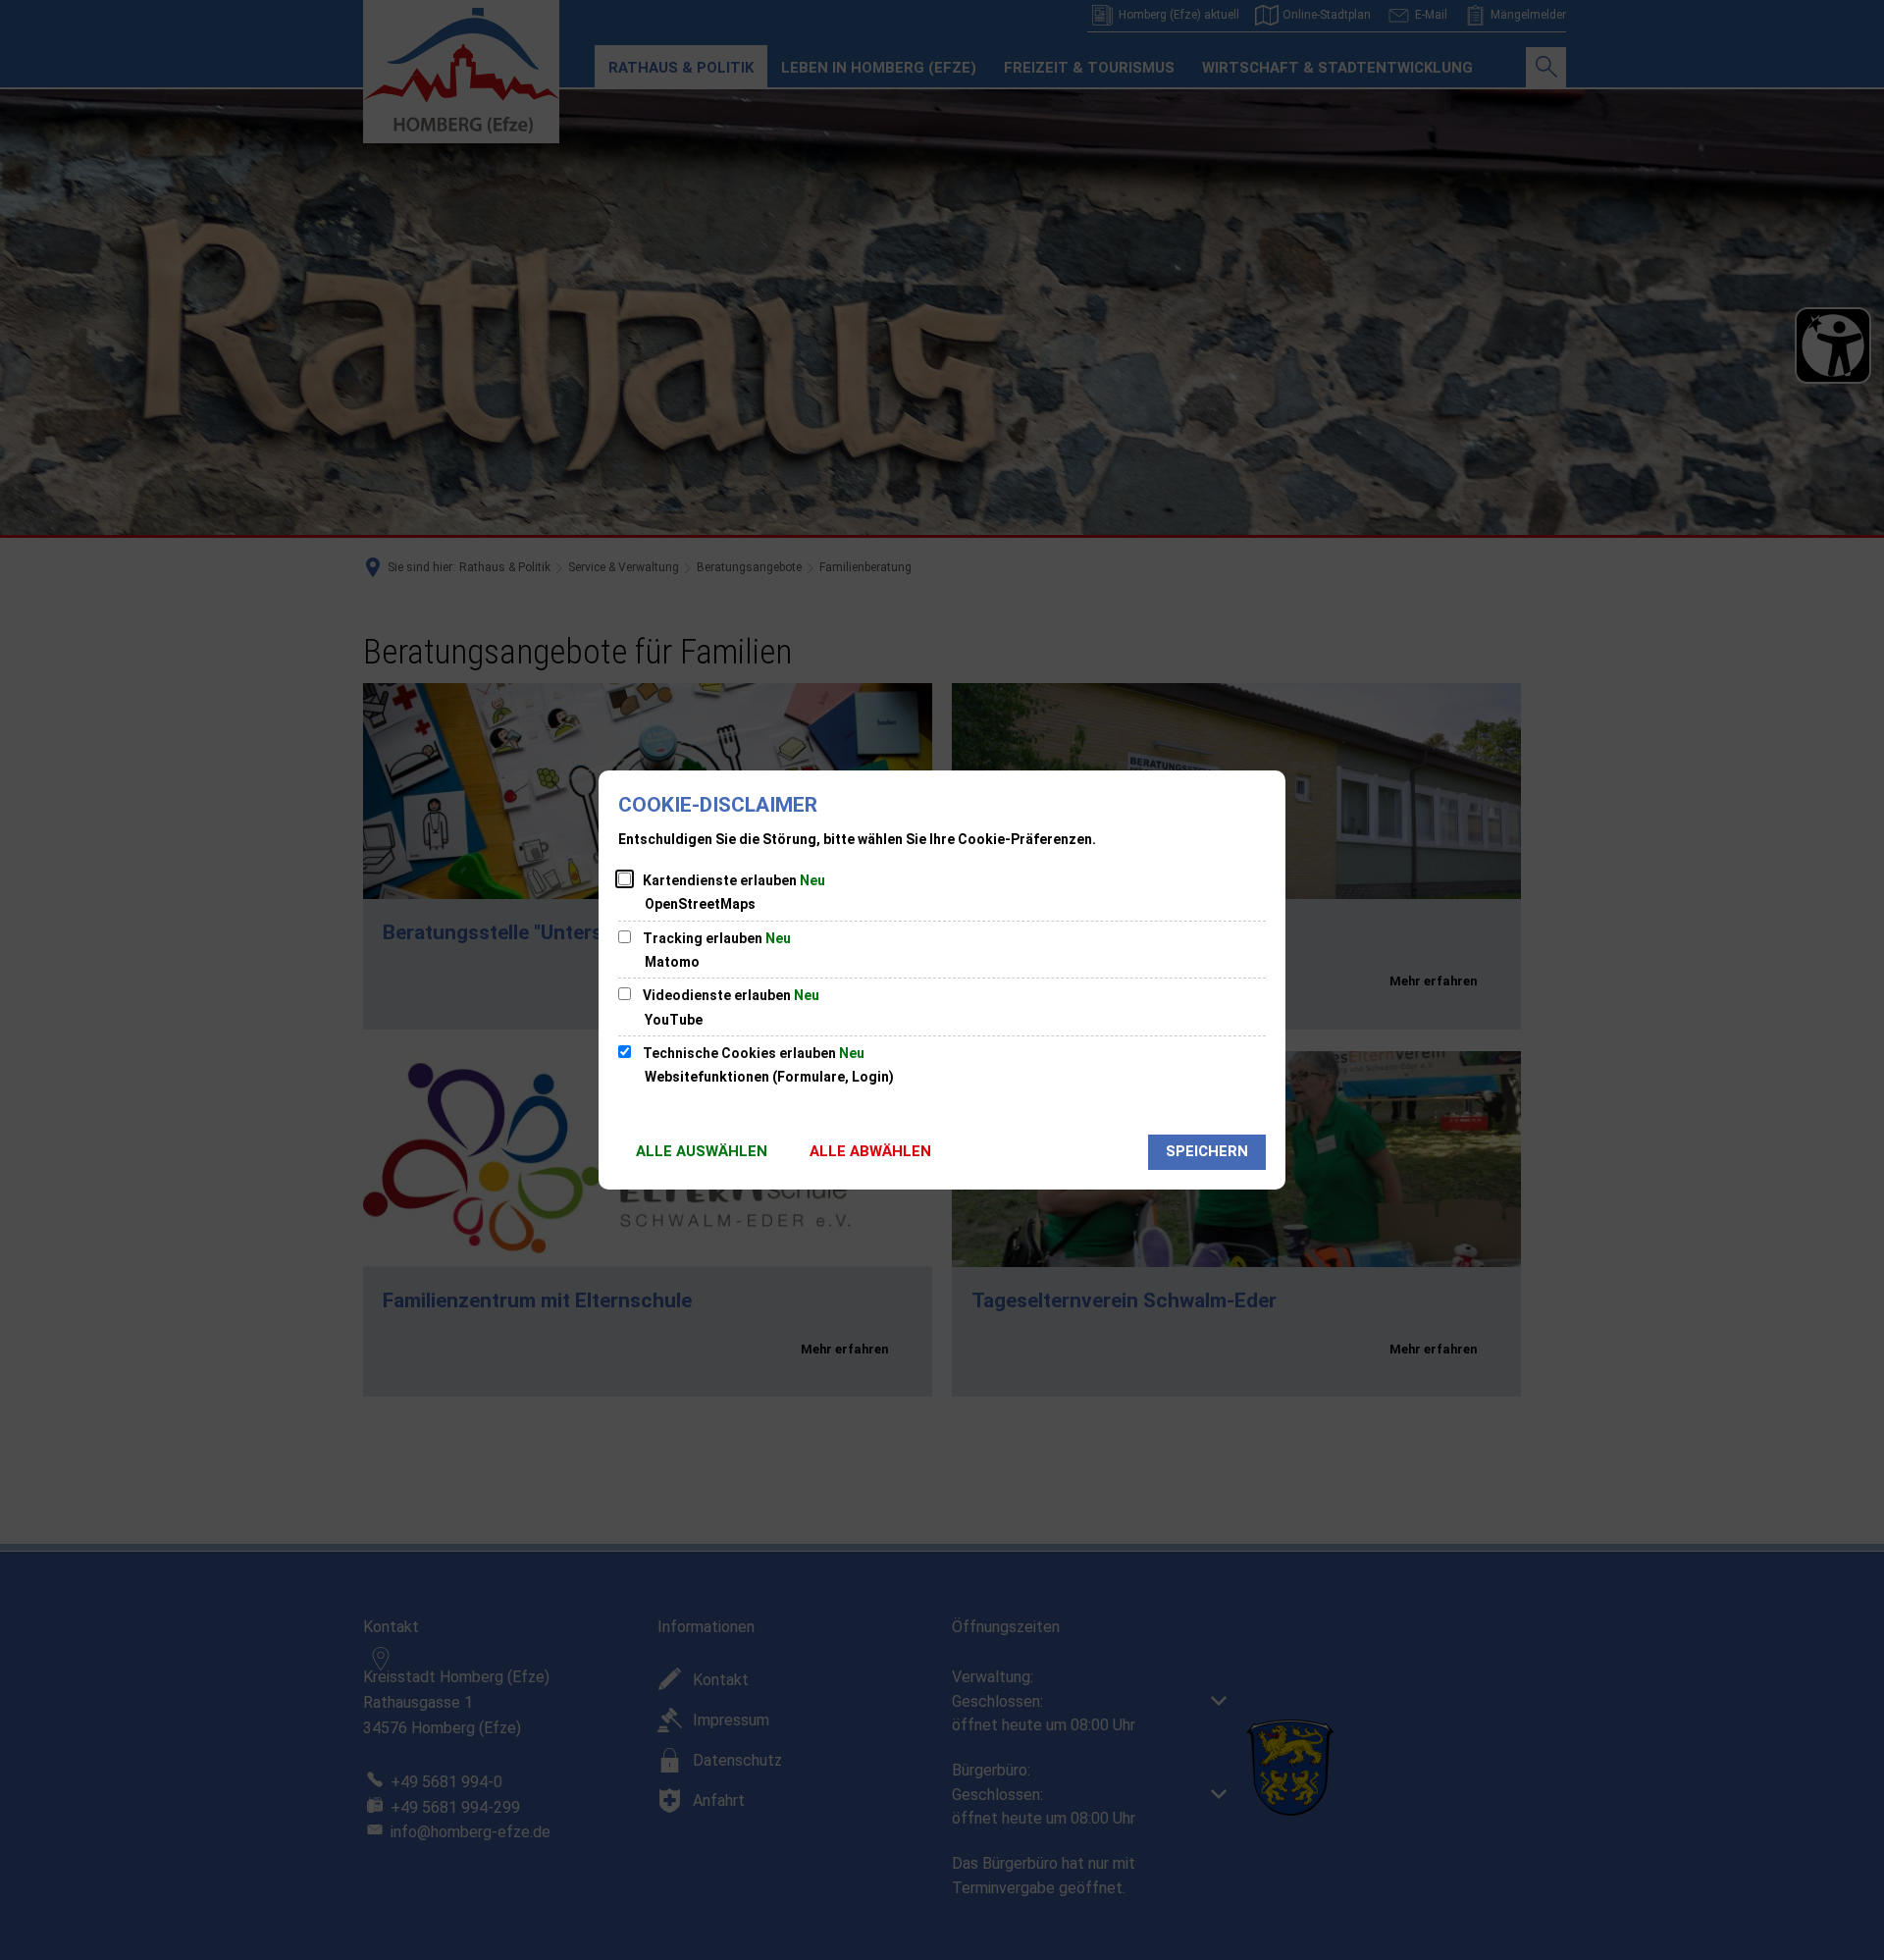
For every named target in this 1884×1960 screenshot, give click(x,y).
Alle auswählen (702, 1151)
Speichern (1207, 1151)
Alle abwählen (870, 1151)
